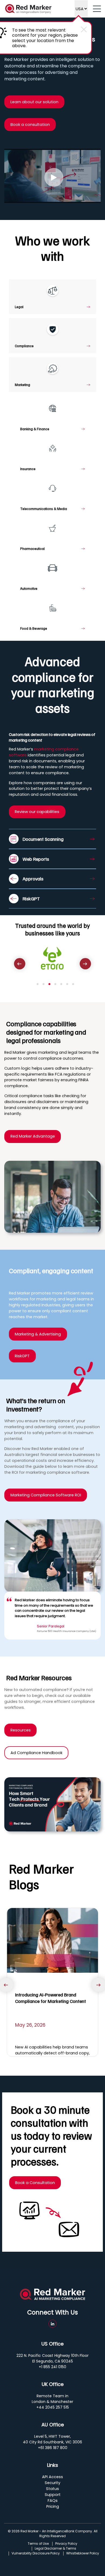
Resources (21, 1730)
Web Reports (36, 859)
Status (52, 2489)
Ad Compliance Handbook (36, 1753)
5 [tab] (61, 984)
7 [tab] (73, 984)
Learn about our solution (34, 102)
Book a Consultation (35, 2183)
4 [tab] (55, 984)
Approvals (33, 879)
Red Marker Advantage (33, 1136)
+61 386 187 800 (53, 2448)
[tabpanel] (52, 960)
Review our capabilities (37, 812)
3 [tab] (49, 984)
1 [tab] (38, 984)
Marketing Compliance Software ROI (46, 1495)
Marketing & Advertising (38, 1334)
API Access (52, 2477)
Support (53, 2495)
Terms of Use (38, 2544)
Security (52, 2483)
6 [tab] (67, 984)
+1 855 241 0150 (52, 2367)
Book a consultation (30, 125)
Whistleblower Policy (83, 2553)
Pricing (53, 2506)
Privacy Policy (66, 2544)
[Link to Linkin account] (52, 2324)
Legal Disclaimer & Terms (55, 2549)
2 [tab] (43, 984)
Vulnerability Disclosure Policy (36, 2553)
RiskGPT (31, 898)
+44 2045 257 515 (53, 2407)
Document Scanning (43, 839)
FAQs (53, 2501)
